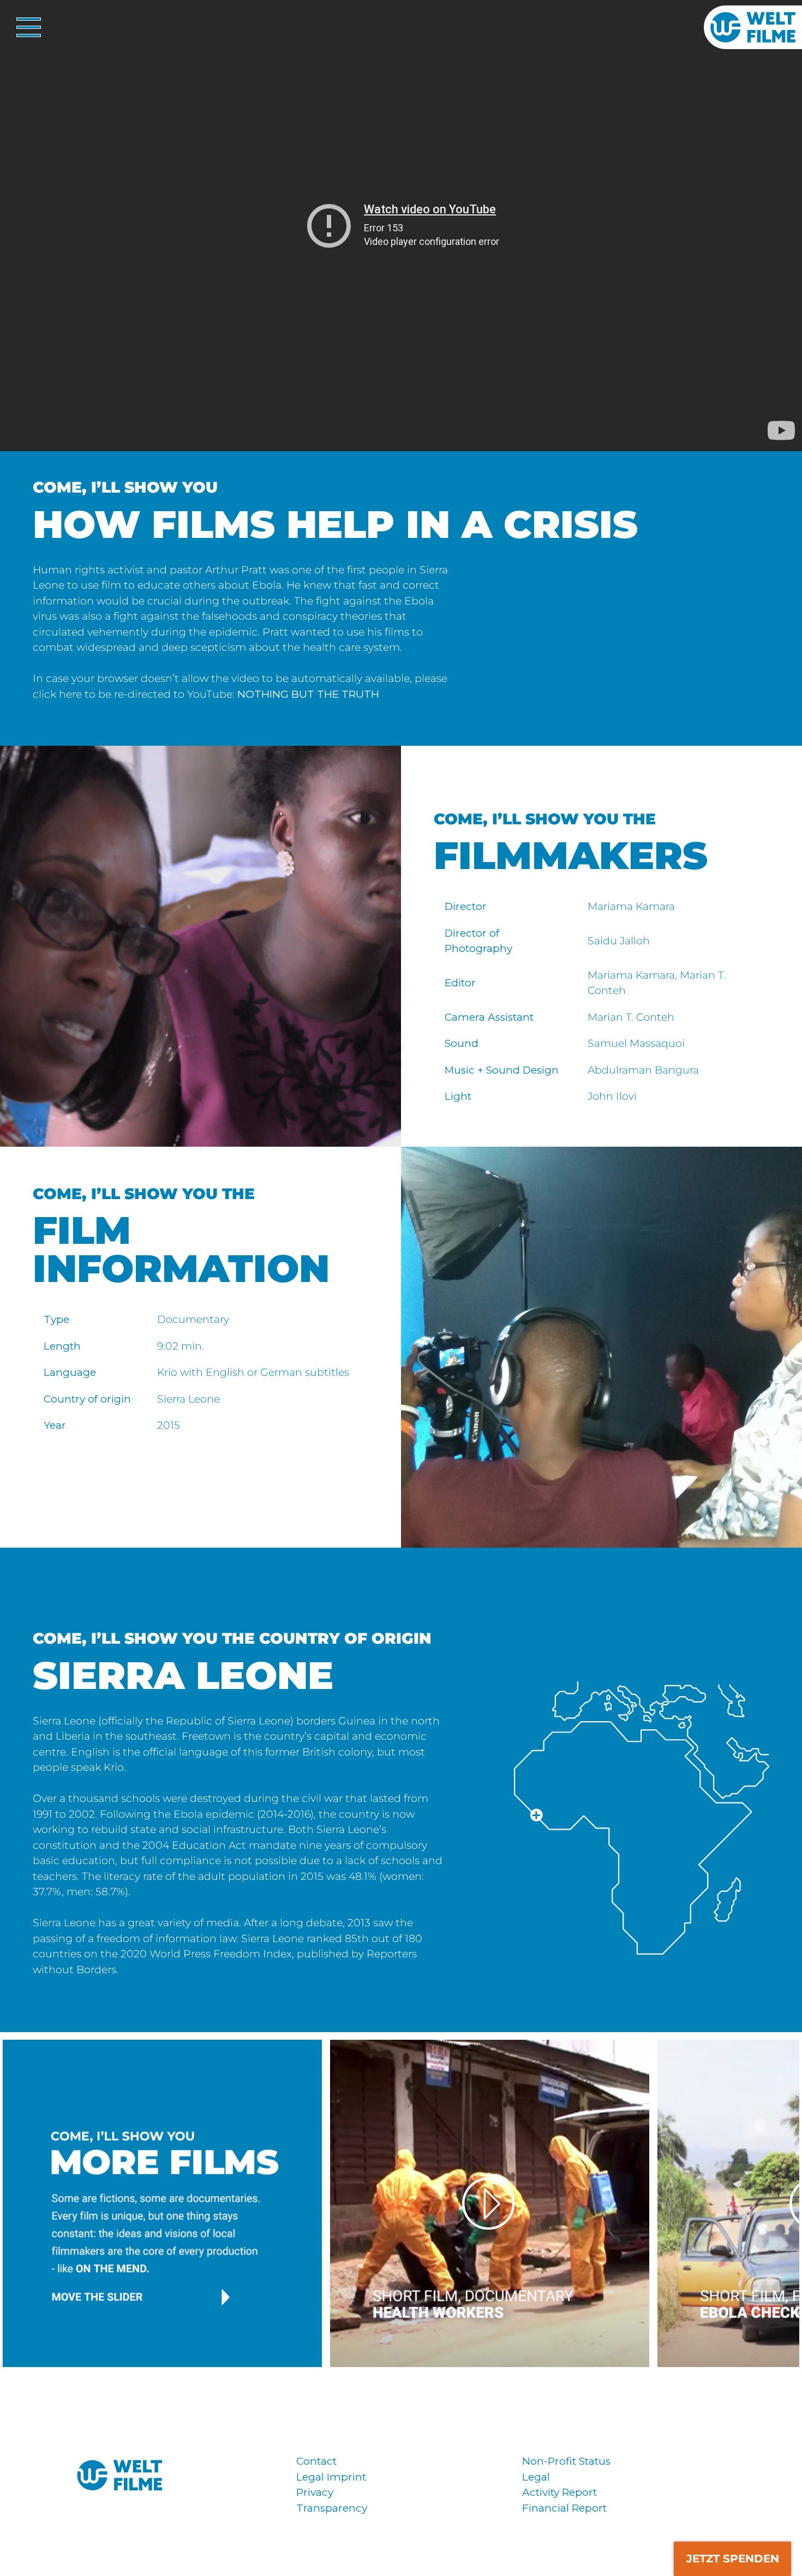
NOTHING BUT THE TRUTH (308, 694)
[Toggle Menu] (25, 27)
